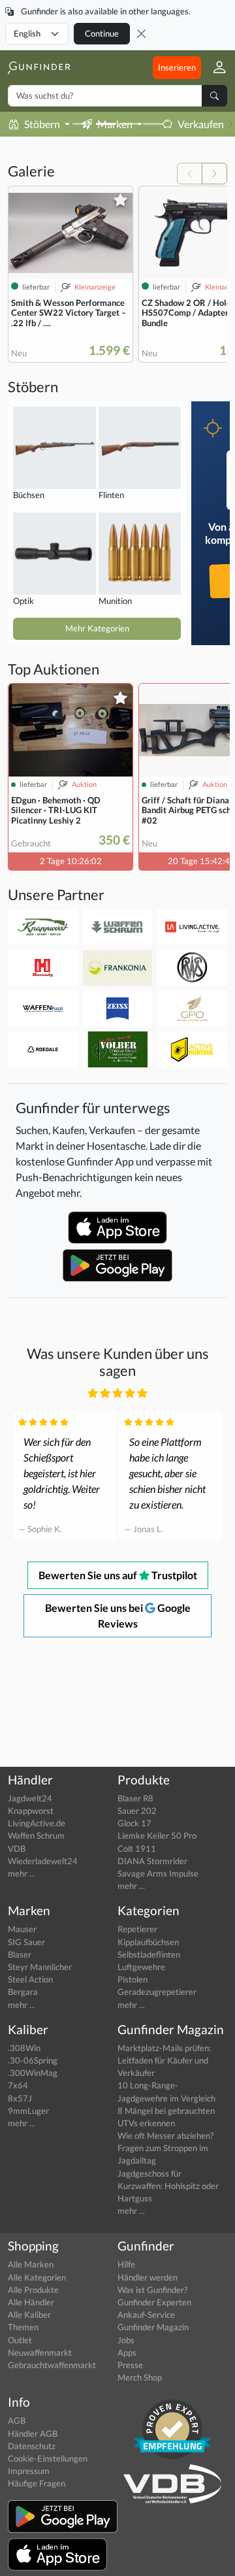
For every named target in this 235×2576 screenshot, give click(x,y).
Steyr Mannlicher (40, 1967)
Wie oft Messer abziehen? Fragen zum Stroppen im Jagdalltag (165, 2148)
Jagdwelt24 (30, 1798)
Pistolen (133, 1979)
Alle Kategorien (37, 2277)
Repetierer (137, 1929)
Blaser (20, 1954)
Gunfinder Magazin (153, 2327)
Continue (102, 33)
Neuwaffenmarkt (40, 2352)
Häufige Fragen (37, 2483)
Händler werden (148, 2277)
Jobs (126, 2340)
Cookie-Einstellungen (48, 2458)
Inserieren (177, 67)
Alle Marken (31, 2264)
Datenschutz (32, 2446)
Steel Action (30, 1979)
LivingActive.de (37, 1823)
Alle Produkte (33, 2290)
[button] (214, 68)
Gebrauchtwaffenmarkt (52, 2365)
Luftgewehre (141, 1967)
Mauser (22, 1929)
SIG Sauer (26, 1942)
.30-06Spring (33, 2060)
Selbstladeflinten (149, 1954)
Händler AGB (33, 2434)
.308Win (24, 2048)
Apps (127, 2352)
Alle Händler (31, 2302)
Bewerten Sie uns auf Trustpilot (118, 1575)
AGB (17, 2420)
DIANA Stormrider (152, 1861)
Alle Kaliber (29, 2315)
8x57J (20, 2098)
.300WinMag (33, 2073)
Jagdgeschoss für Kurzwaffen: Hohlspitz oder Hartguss (168, 2186)
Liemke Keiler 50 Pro (157, 1835)
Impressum (29, 2471)
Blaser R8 (135, 1798)
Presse (130, 2365)
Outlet (20, 2340)
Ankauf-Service (146, 2315)
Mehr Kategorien (97, 628)
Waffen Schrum (36, 1835)
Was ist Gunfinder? (152, 2290)
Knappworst (31, 1811)
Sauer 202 (137, 1811)
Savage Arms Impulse (158, 1873)
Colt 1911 (137, 1848)
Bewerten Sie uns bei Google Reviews (118, 1615)
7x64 (18, 2085)
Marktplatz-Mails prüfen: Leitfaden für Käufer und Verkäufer (164, 2060)
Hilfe (126, 2264)
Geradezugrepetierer (157, 1992)
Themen (23, 2327)
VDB (17, 1848)
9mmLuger (28, 2111)
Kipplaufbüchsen (148, 1942)
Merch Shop (140, 2377)
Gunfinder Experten (154, 2302)
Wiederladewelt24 (43, 1861)
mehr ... (22, 1873)
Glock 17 (134, 1823)
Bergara (23, 1992)
